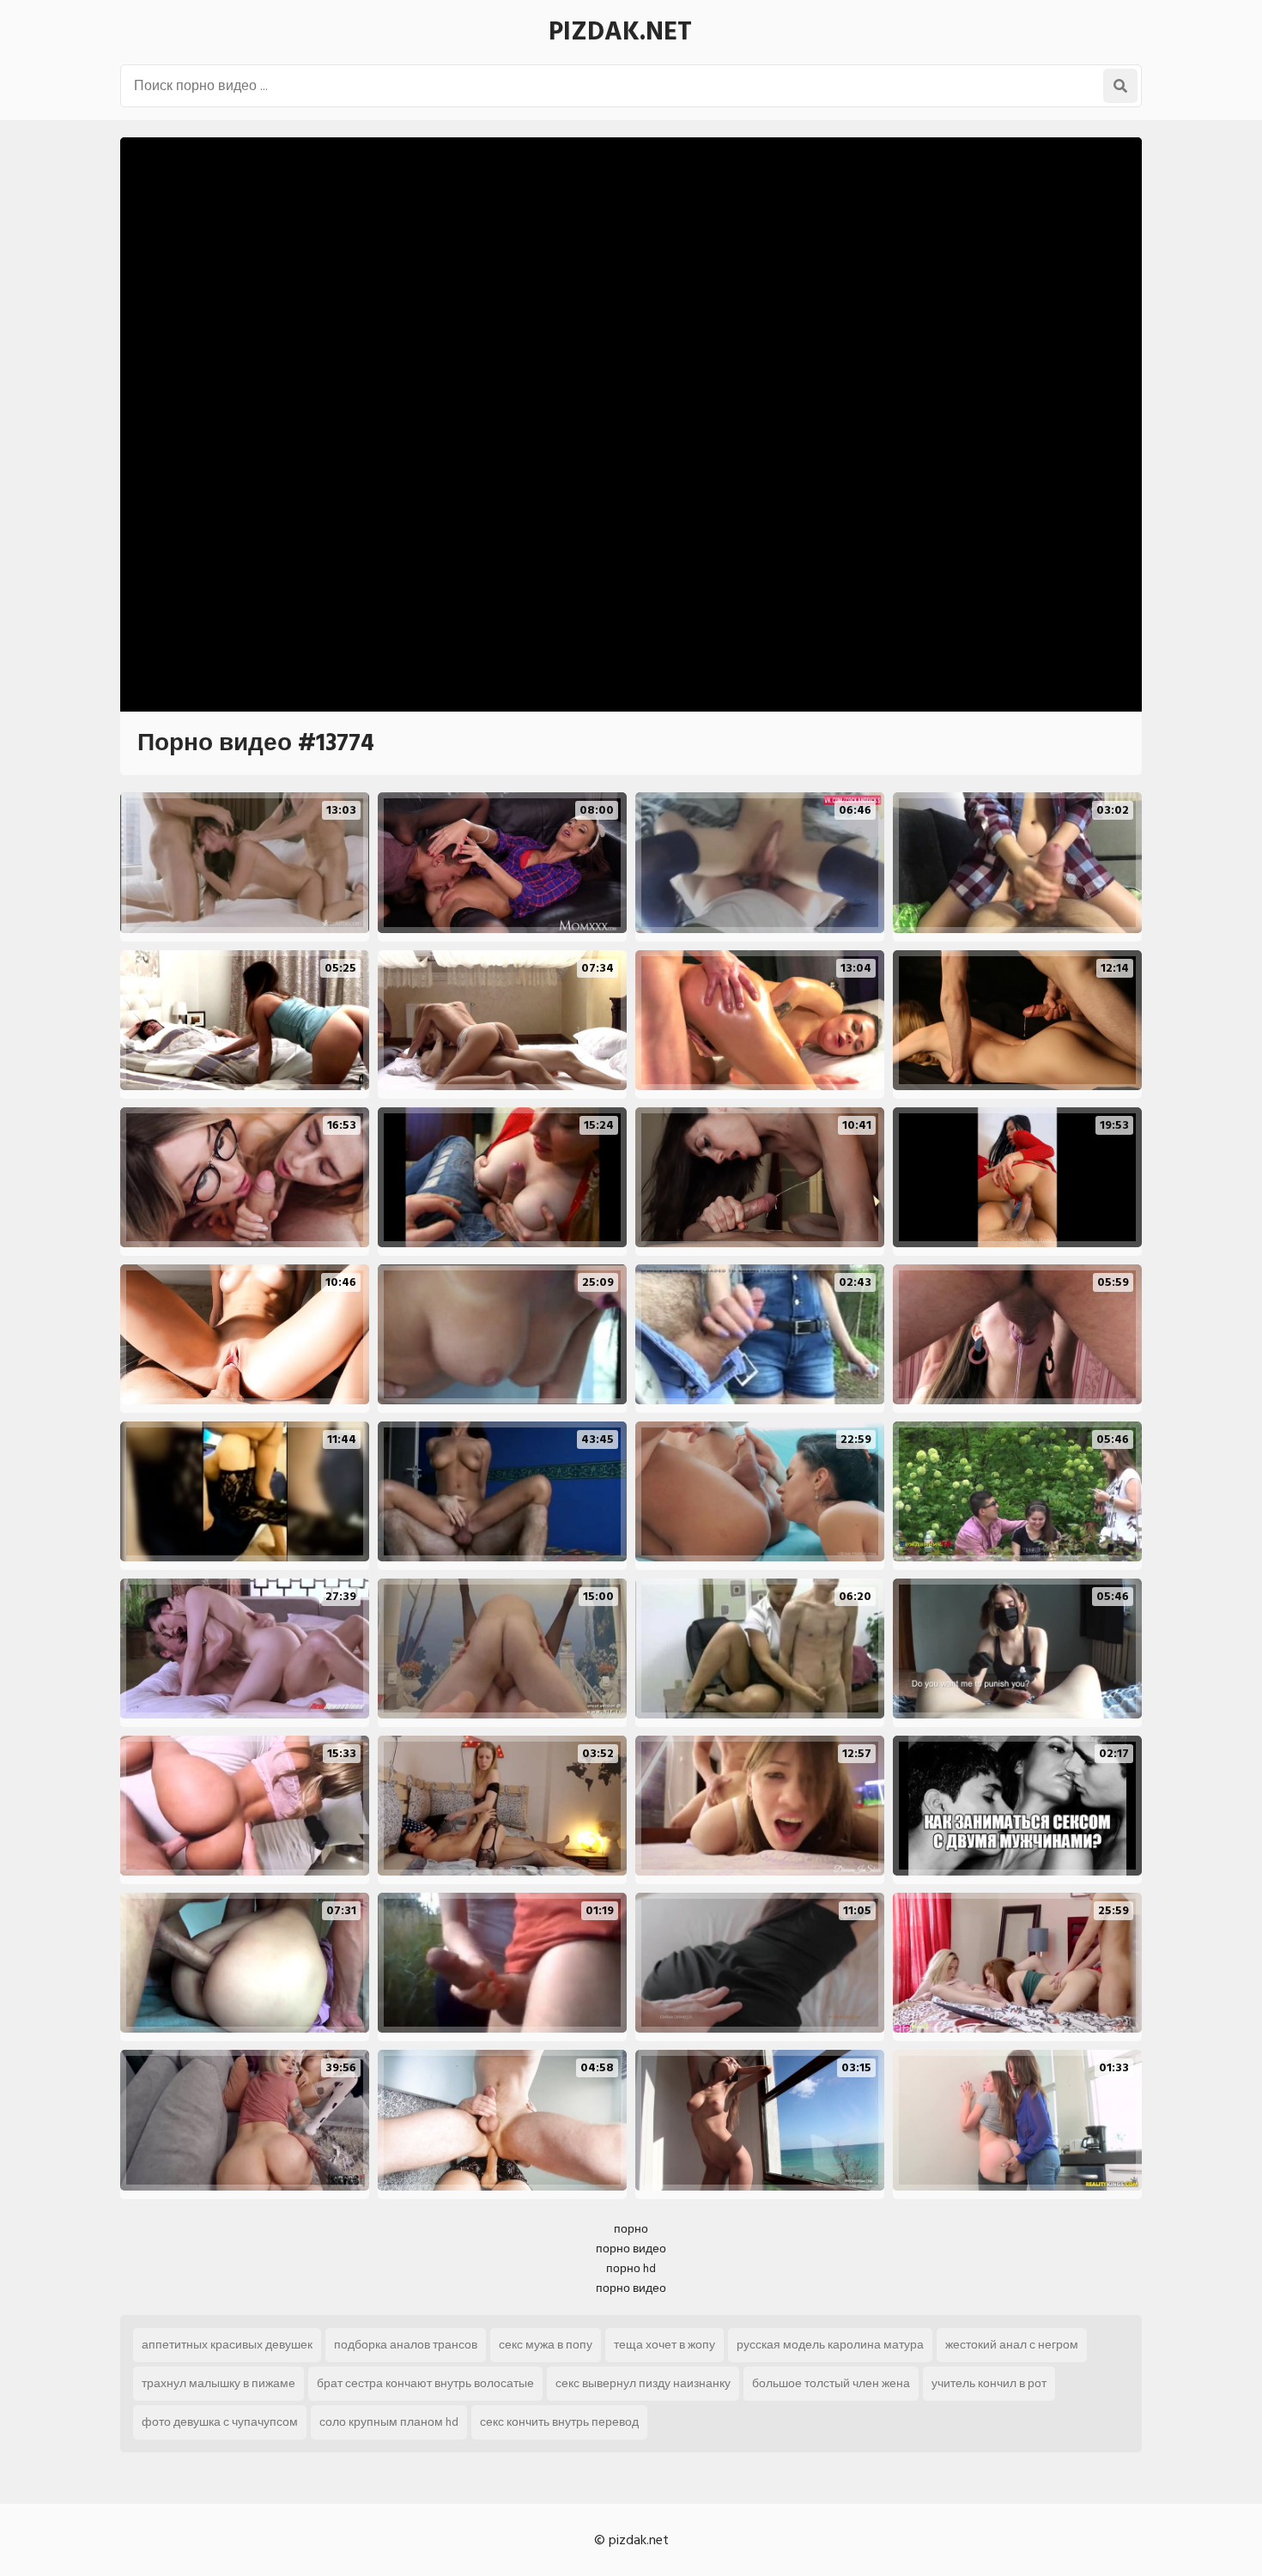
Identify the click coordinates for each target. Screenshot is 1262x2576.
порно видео (631, 2249)
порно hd (631, 2268)
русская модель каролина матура (830, 2345)
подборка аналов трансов (406, 2345)
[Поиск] (1120, 86)
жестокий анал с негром (1012, 2345)
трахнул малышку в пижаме (218, 2383)
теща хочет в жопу (664, 2345)
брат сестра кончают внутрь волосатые (425, 2383)
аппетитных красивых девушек (227, 2345)
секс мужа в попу (546, 2345)
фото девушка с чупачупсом (220, 2422)
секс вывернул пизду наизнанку (643, 2383)
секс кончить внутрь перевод (559, 2422)
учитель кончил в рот (989, 2383)
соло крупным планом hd (389, 2422)
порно (631, 2229)
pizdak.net (620, 32)
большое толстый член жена (831, 2383)
